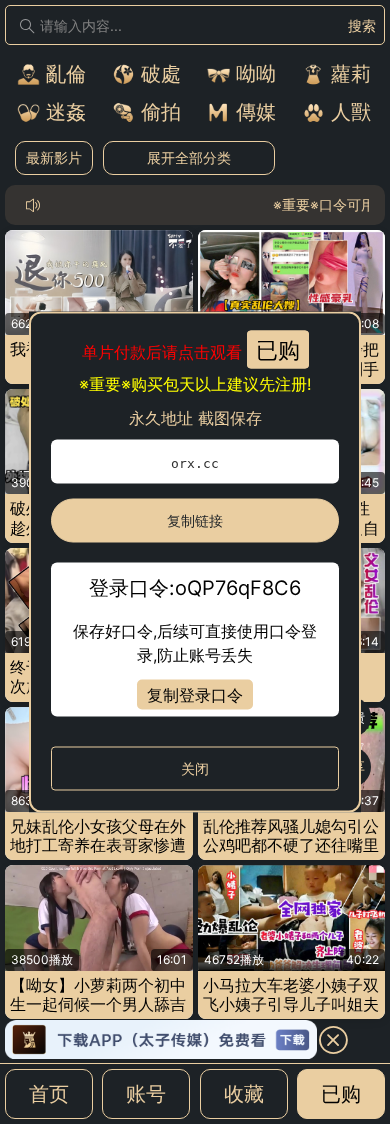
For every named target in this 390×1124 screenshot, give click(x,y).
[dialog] (195, 562)
